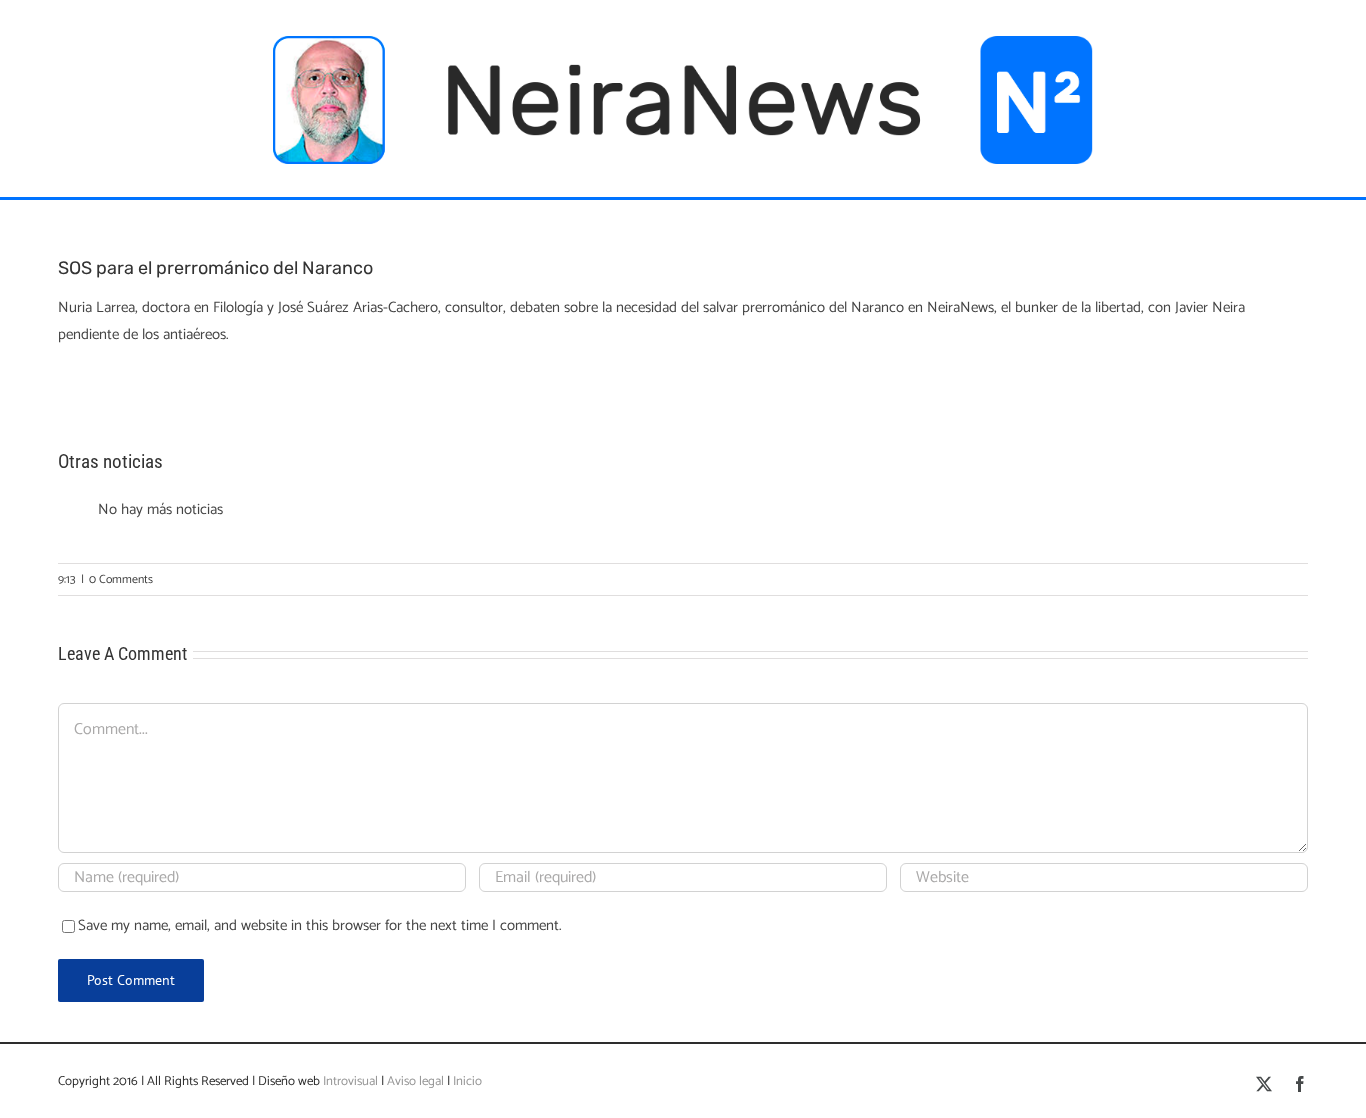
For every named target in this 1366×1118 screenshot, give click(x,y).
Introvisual (349, 1081)
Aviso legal (415, 1081)
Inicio (467, 1081)
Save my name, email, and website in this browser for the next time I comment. (320, 925)
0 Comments (121, 579)
